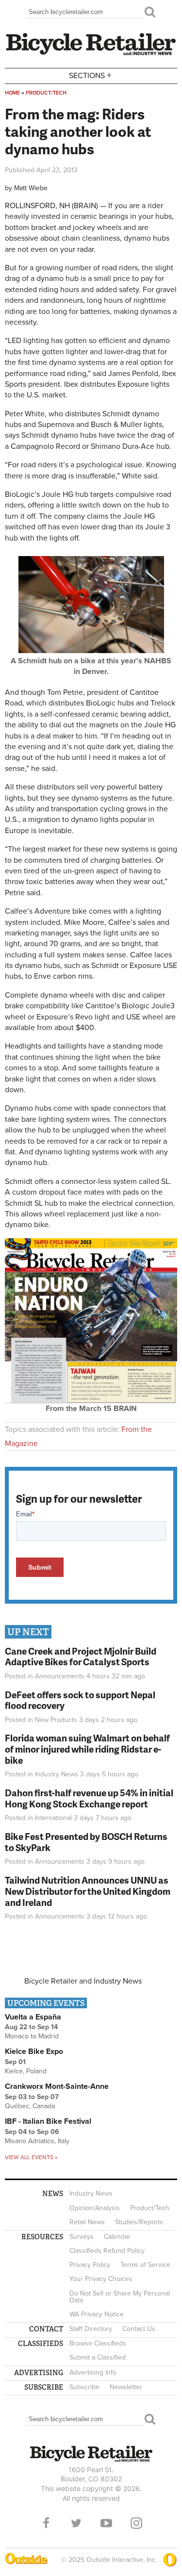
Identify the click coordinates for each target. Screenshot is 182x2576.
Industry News (57, 1774)
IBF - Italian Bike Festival (48, 2121)
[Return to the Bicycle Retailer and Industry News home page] (91, 54)
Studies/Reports (139, 2222)
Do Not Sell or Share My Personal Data (120, 2297)
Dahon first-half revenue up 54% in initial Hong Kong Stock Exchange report (89, 1798)
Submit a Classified (98, 2357)
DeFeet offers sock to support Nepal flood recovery (80, 1700)
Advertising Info (93, 2372)
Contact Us (139, 2329)
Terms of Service (145, 2265)
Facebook (46, 2523)
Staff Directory (91, 2329)
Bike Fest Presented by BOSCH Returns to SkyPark (86, 1842)
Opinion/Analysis (95, 2208)
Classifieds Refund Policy (107, 2251)
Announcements (60, 1676)
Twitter (76, 2523)
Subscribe (84, 2387)
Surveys (82, 2237)
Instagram (136, 2523)
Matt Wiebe (31, 188)
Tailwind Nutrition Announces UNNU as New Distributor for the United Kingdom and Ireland (88, 1891)
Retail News (87, 2222)
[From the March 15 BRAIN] (91, 1401)
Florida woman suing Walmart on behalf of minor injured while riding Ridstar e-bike (87, 1749)
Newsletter (126, 2387)
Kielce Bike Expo (34, 2051)
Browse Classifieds (98, 2343)
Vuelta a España (33, 2017)
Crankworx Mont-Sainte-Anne (57, 2086)
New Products (56, 1720)
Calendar (117, 2237)
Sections (90, 75)
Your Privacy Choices (101, 2279)
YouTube (106, 2523)
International (53, 1818)
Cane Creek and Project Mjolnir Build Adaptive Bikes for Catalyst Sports (81, 1657)
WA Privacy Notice (97, 2314)
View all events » (31, 2157)
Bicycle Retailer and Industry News (83, 1981)
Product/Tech (46, 93)
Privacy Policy (90, 2265)
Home (12, 93)
